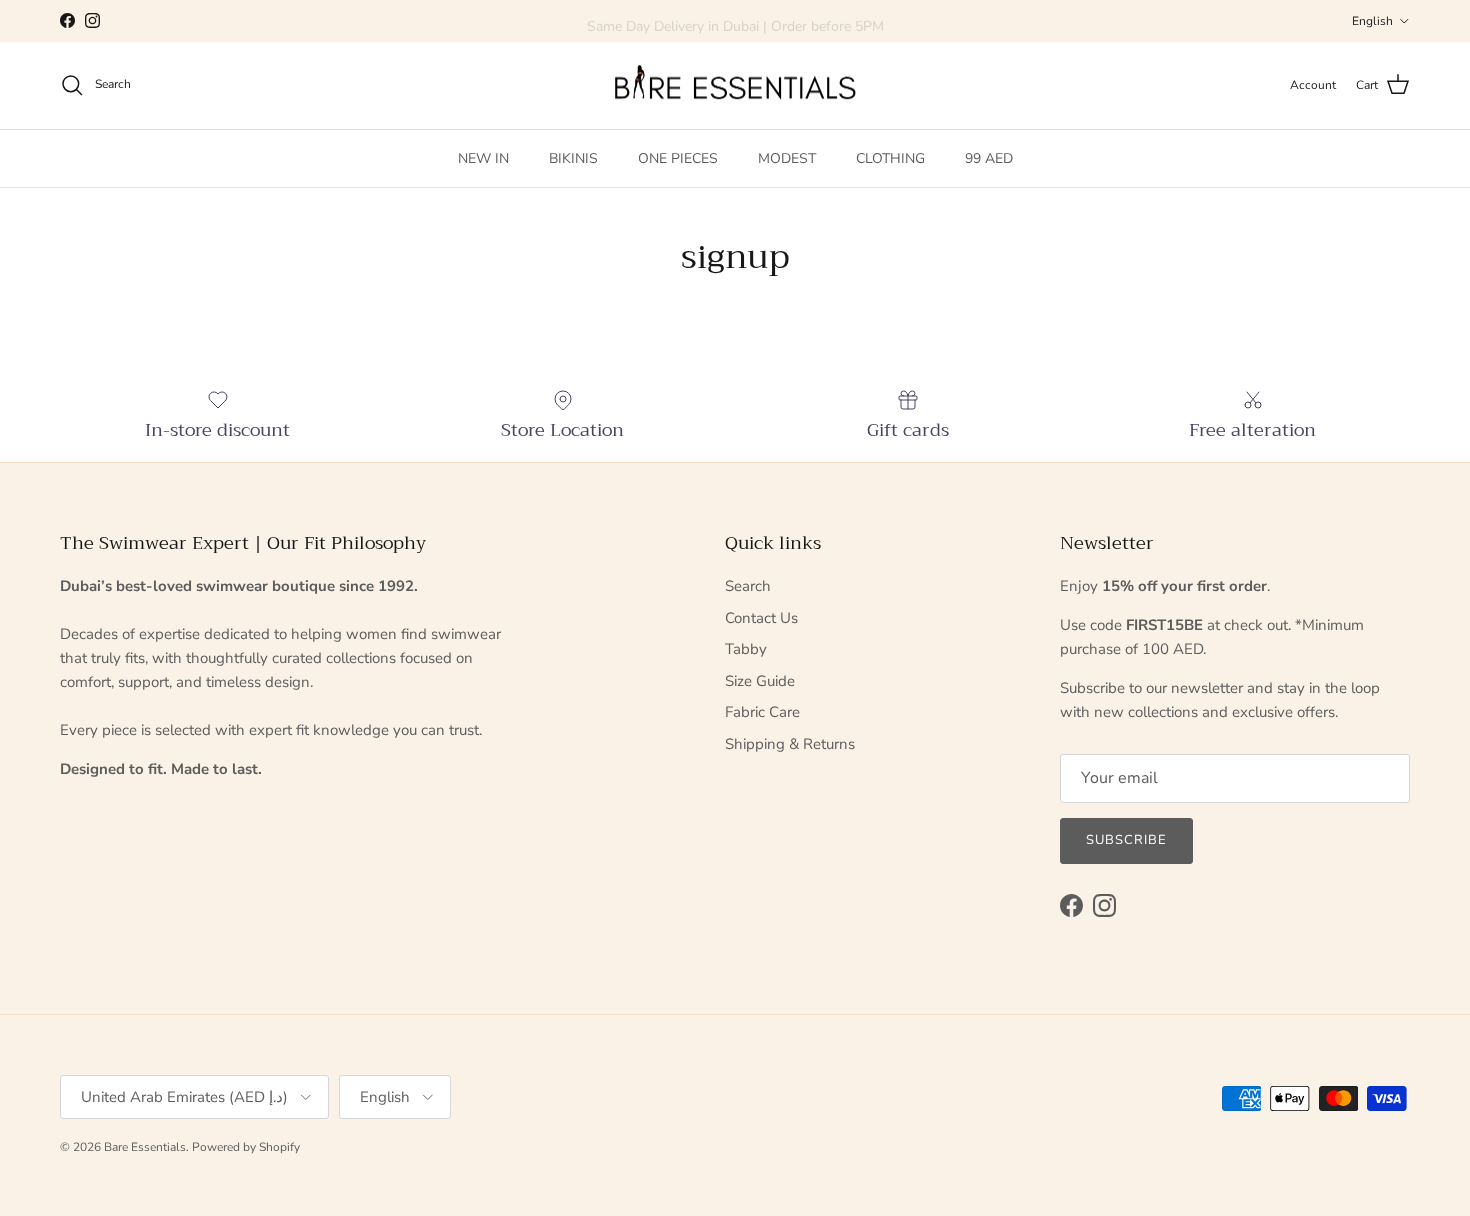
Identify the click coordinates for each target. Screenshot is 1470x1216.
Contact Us (761, 618)
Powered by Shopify (246, 1147)
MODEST (787, 157)
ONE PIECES (678, 157)
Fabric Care (762, 712)
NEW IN (483, 157)
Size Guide (760, 681)
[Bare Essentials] (735, 85)
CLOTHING (890, 157)
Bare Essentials (145, 1147)
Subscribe (1126, 840)
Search (748, 586)
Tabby (746, 649)
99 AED (989, 157)
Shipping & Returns (790, 744)
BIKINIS (573, 157)
